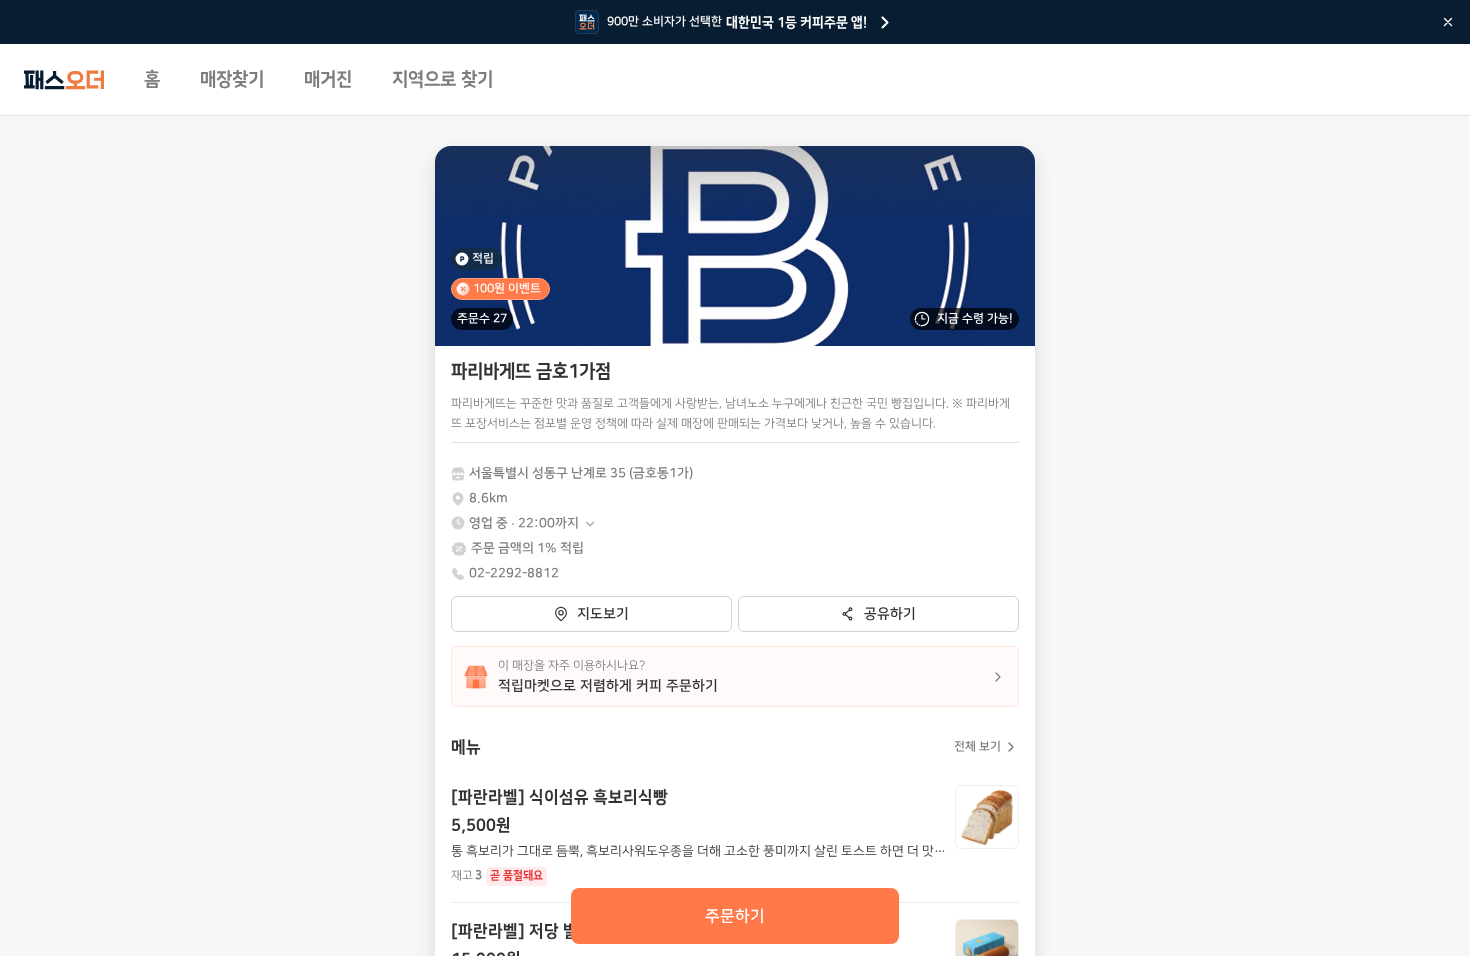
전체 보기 (977, 746)
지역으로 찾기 (442, 80)
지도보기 (603, 614)
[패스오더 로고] (64, 80)
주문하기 (735, 916)
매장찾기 (232, 80)
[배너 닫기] (1448, 22)
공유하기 (890, 614)
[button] (533, 523)
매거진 (328, 80)
